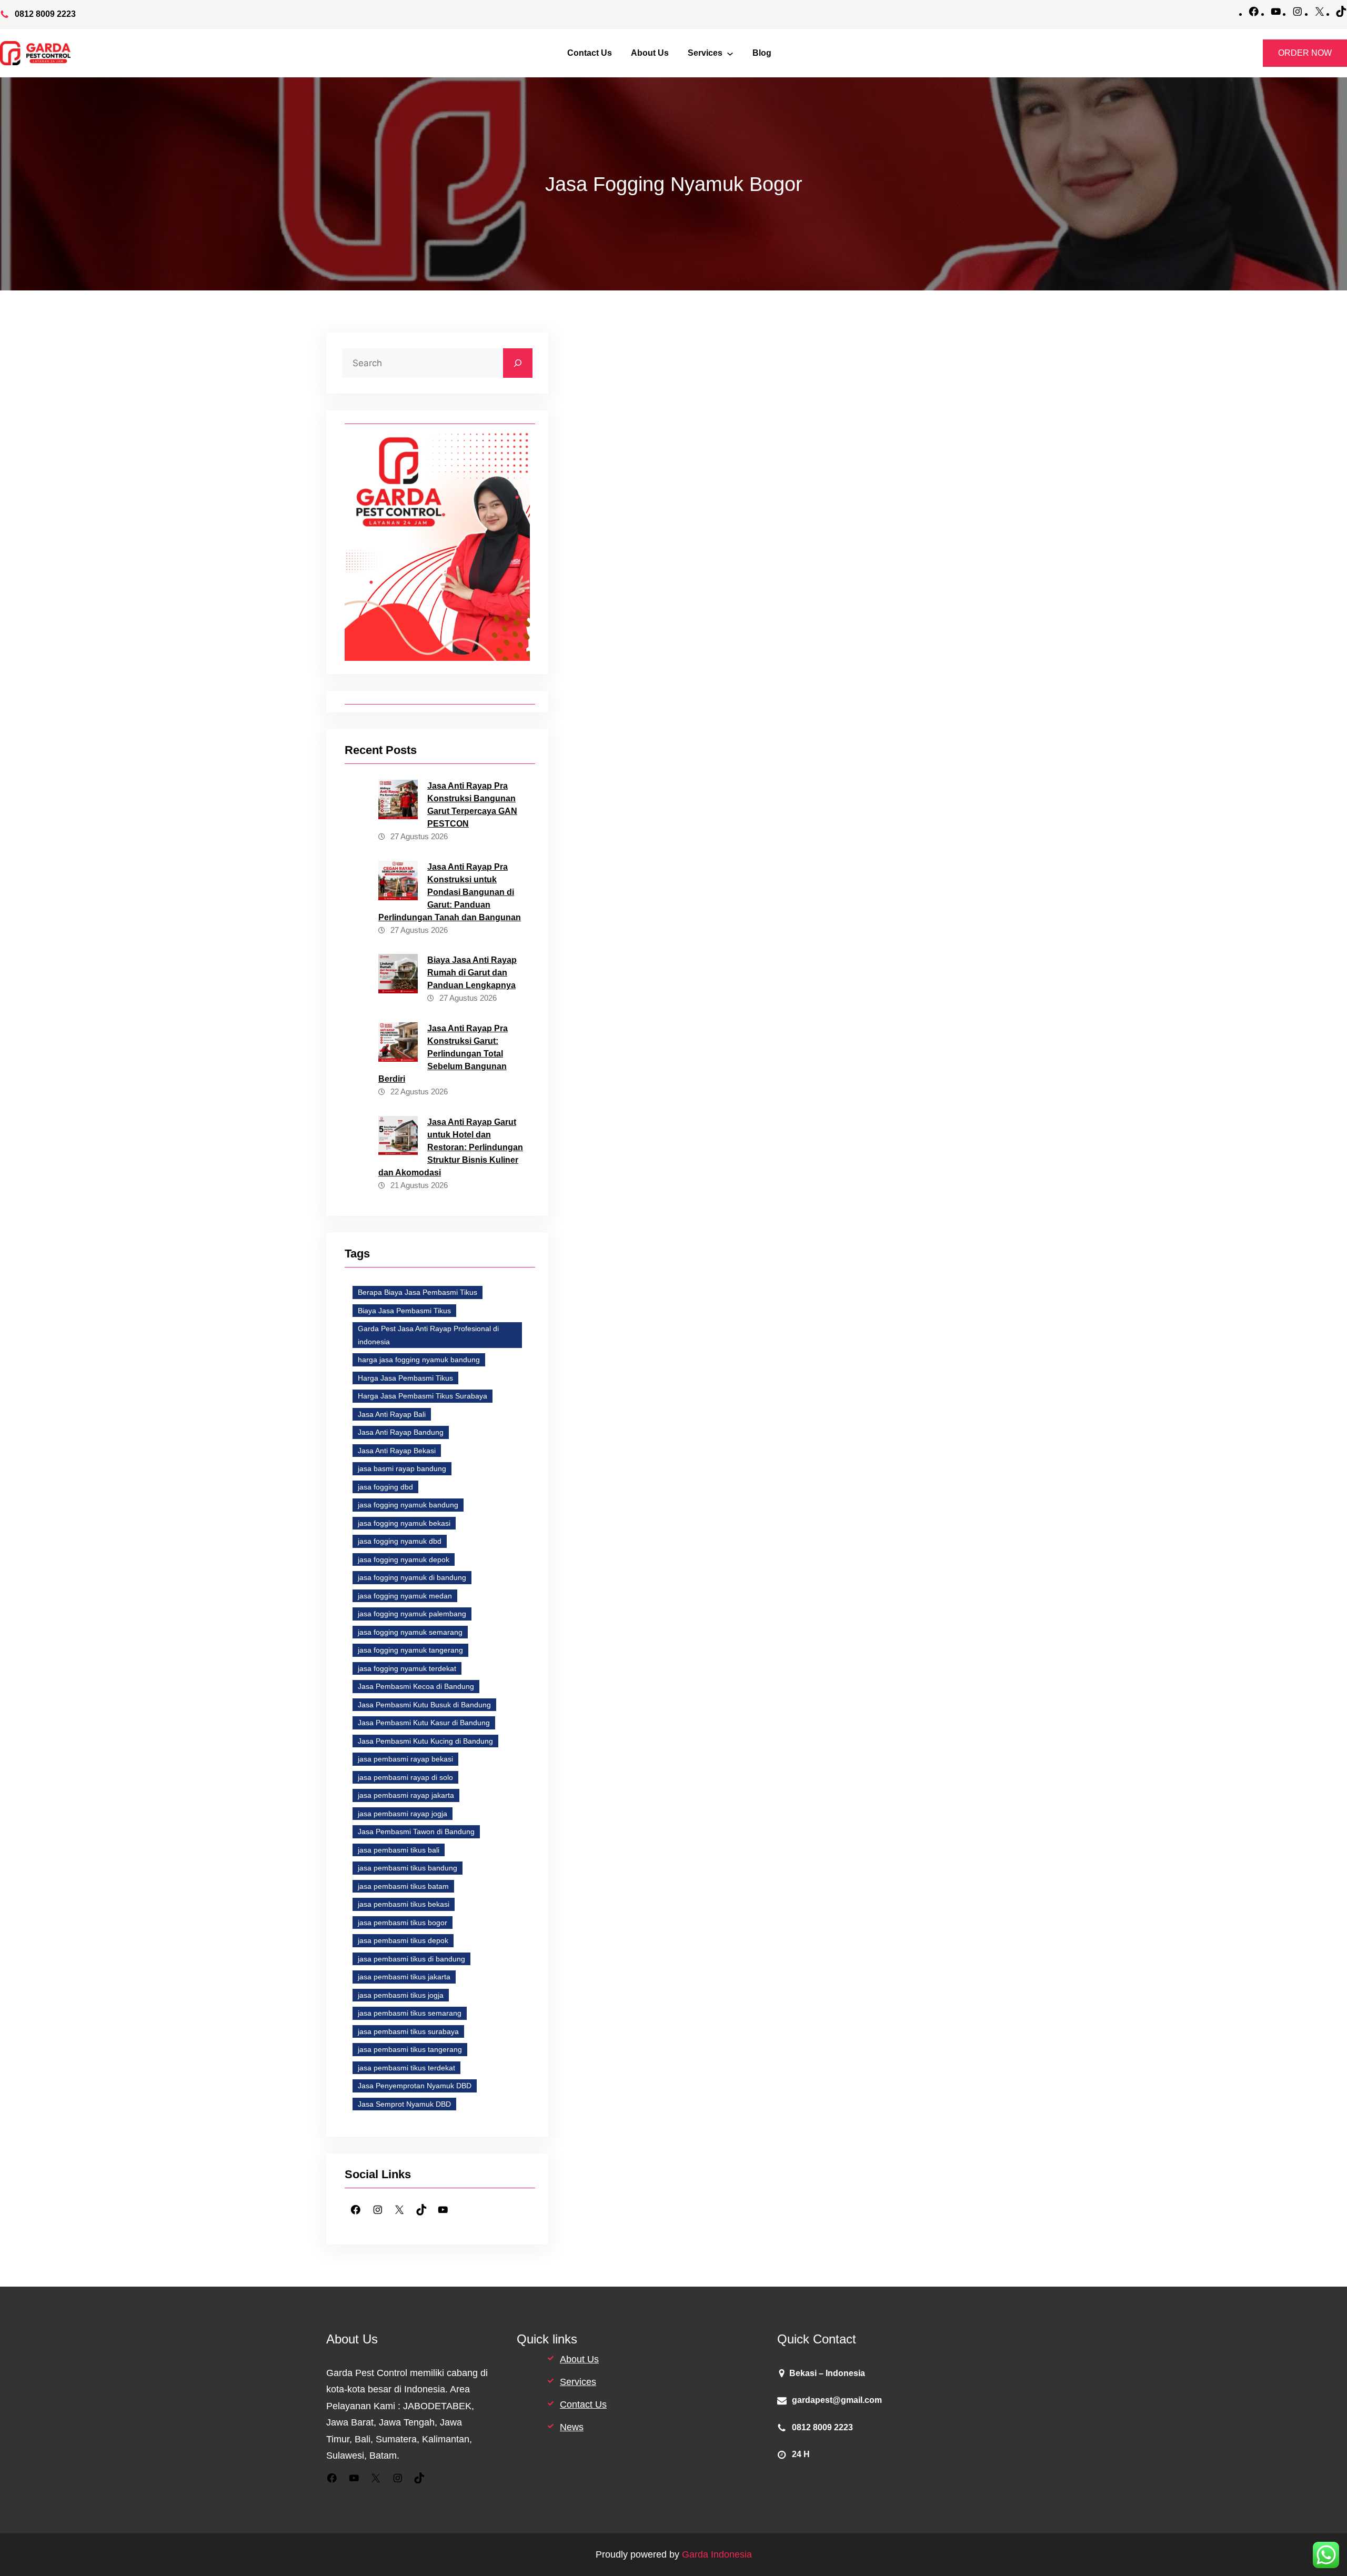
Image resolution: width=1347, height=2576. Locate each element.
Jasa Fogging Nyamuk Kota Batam (808, 1342)
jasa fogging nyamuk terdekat (407, 1668)
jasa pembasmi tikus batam (403, 1886)
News (572, 2427)
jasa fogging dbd (385, 1487)
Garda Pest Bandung (641, 1216)
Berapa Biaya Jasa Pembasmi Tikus (418, 1292)
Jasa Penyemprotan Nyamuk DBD (415, 2086)
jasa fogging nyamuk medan (405, 1596)
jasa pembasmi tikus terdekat (406, 2068)
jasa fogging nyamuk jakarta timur (662, 1251)
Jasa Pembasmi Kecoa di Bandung (416, 1686)
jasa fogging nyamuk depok (404, 1559)
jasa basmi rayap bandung (402, 1468)
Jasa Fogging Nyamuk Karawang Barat (671, 1305)
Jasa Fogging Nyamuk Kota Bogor (799, 1360)
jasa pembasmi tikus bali (399, 1850)
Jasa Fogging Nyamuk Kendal (807, 1323)
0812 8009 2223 (45, 14)
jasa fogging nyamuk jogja (909, 1269)
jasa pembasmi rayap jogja (403, 1814)
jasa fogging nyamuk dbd (400, 1541)
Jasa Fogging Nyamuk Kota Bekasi (664, 1360)
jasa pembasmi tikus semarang (410, 2013)
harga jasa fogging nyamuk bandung (419, 1360)
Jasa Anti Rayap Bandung (401, 1432)
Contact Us (583, 2404)
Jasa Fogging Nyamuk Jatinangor (662, 1269)
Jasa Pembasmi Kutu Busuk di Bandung (424, 1705)
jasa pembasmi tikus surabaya (408, 2031)
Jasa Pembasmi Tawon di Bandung (416, 1832)
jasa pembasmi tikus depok (403, 1940)
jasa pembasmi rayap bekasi (405, 1759)
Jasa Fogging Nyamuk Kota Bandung (668, 1342)
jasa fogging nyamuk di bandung (412, 1577)
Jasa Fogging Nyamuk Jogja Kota (662, 1287)
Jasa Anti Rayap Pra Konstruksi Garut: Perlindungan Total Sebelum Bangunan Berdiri (443, 1054)
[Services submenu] (730, 53)
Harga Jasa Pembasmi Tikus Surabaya (423, 1396)
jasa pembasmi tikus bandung (408, 1868)
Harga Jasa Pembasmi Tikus (405, 1378)
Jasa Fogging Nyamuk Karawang (793, 1287)
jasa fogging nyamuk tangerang (410, 1650)
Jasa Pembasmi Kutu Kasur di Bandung (424, 1723)
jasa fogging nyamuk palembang (412, 1614)
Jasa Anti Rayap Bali (392, 1414)
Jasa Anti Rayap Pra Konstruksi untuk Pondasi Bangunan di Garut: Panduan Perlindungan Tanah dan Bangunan (450, 892)
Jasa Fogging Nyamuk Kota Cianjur (805, 1378)
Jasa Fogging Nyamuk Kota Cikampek (669, 1396)
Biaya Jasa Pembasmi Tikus (404, 1311)
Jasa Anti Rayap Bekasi (397, 1451)
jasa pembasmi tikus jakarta (404, 1977)
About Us (579, 2359)
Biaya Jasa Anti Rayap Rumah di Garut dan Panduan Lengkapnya (472, 973)
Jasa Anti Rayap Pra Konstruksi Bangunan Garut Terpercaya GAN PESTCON (472, 805)
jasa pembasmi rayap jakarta (406, 1795)
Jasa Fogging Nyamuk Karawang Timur (671, 1323)
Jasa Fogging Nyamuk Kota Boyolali (666, 1378)
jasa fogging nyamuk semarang (410, 1632)
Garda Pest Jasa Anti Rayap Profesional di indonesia (428, 1335)
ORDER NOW (1305, 53)
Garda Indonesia (717, 2554)
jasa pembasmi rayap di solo (405, 1777)
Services (578, 2382)
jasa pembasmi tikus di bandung (411, 1959)
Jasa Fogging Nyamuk (695, 1181)
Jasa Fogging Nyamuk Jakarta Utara (799, 1251)
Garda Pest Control (805, 506)
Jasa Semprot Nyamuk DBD (404, 2104)
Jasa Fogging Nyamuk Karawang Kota (820, 1305)
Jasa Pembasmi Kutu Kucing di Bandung (425, 1741)
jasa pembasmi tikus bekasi (404, 1904)
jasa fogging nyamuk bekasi (404, 1523)
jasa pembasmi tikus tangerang (410, 2049)
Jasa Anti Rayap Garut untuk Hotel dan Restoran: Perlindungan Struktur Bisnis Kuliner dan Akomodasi (451, 1147)
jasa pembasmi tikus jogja (401, 1995)
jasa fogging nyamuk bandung (408, 1505)
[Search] (518, 363)
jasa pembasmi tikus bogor (403, 1923)
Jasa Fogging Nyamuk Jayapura (792, 1269)
